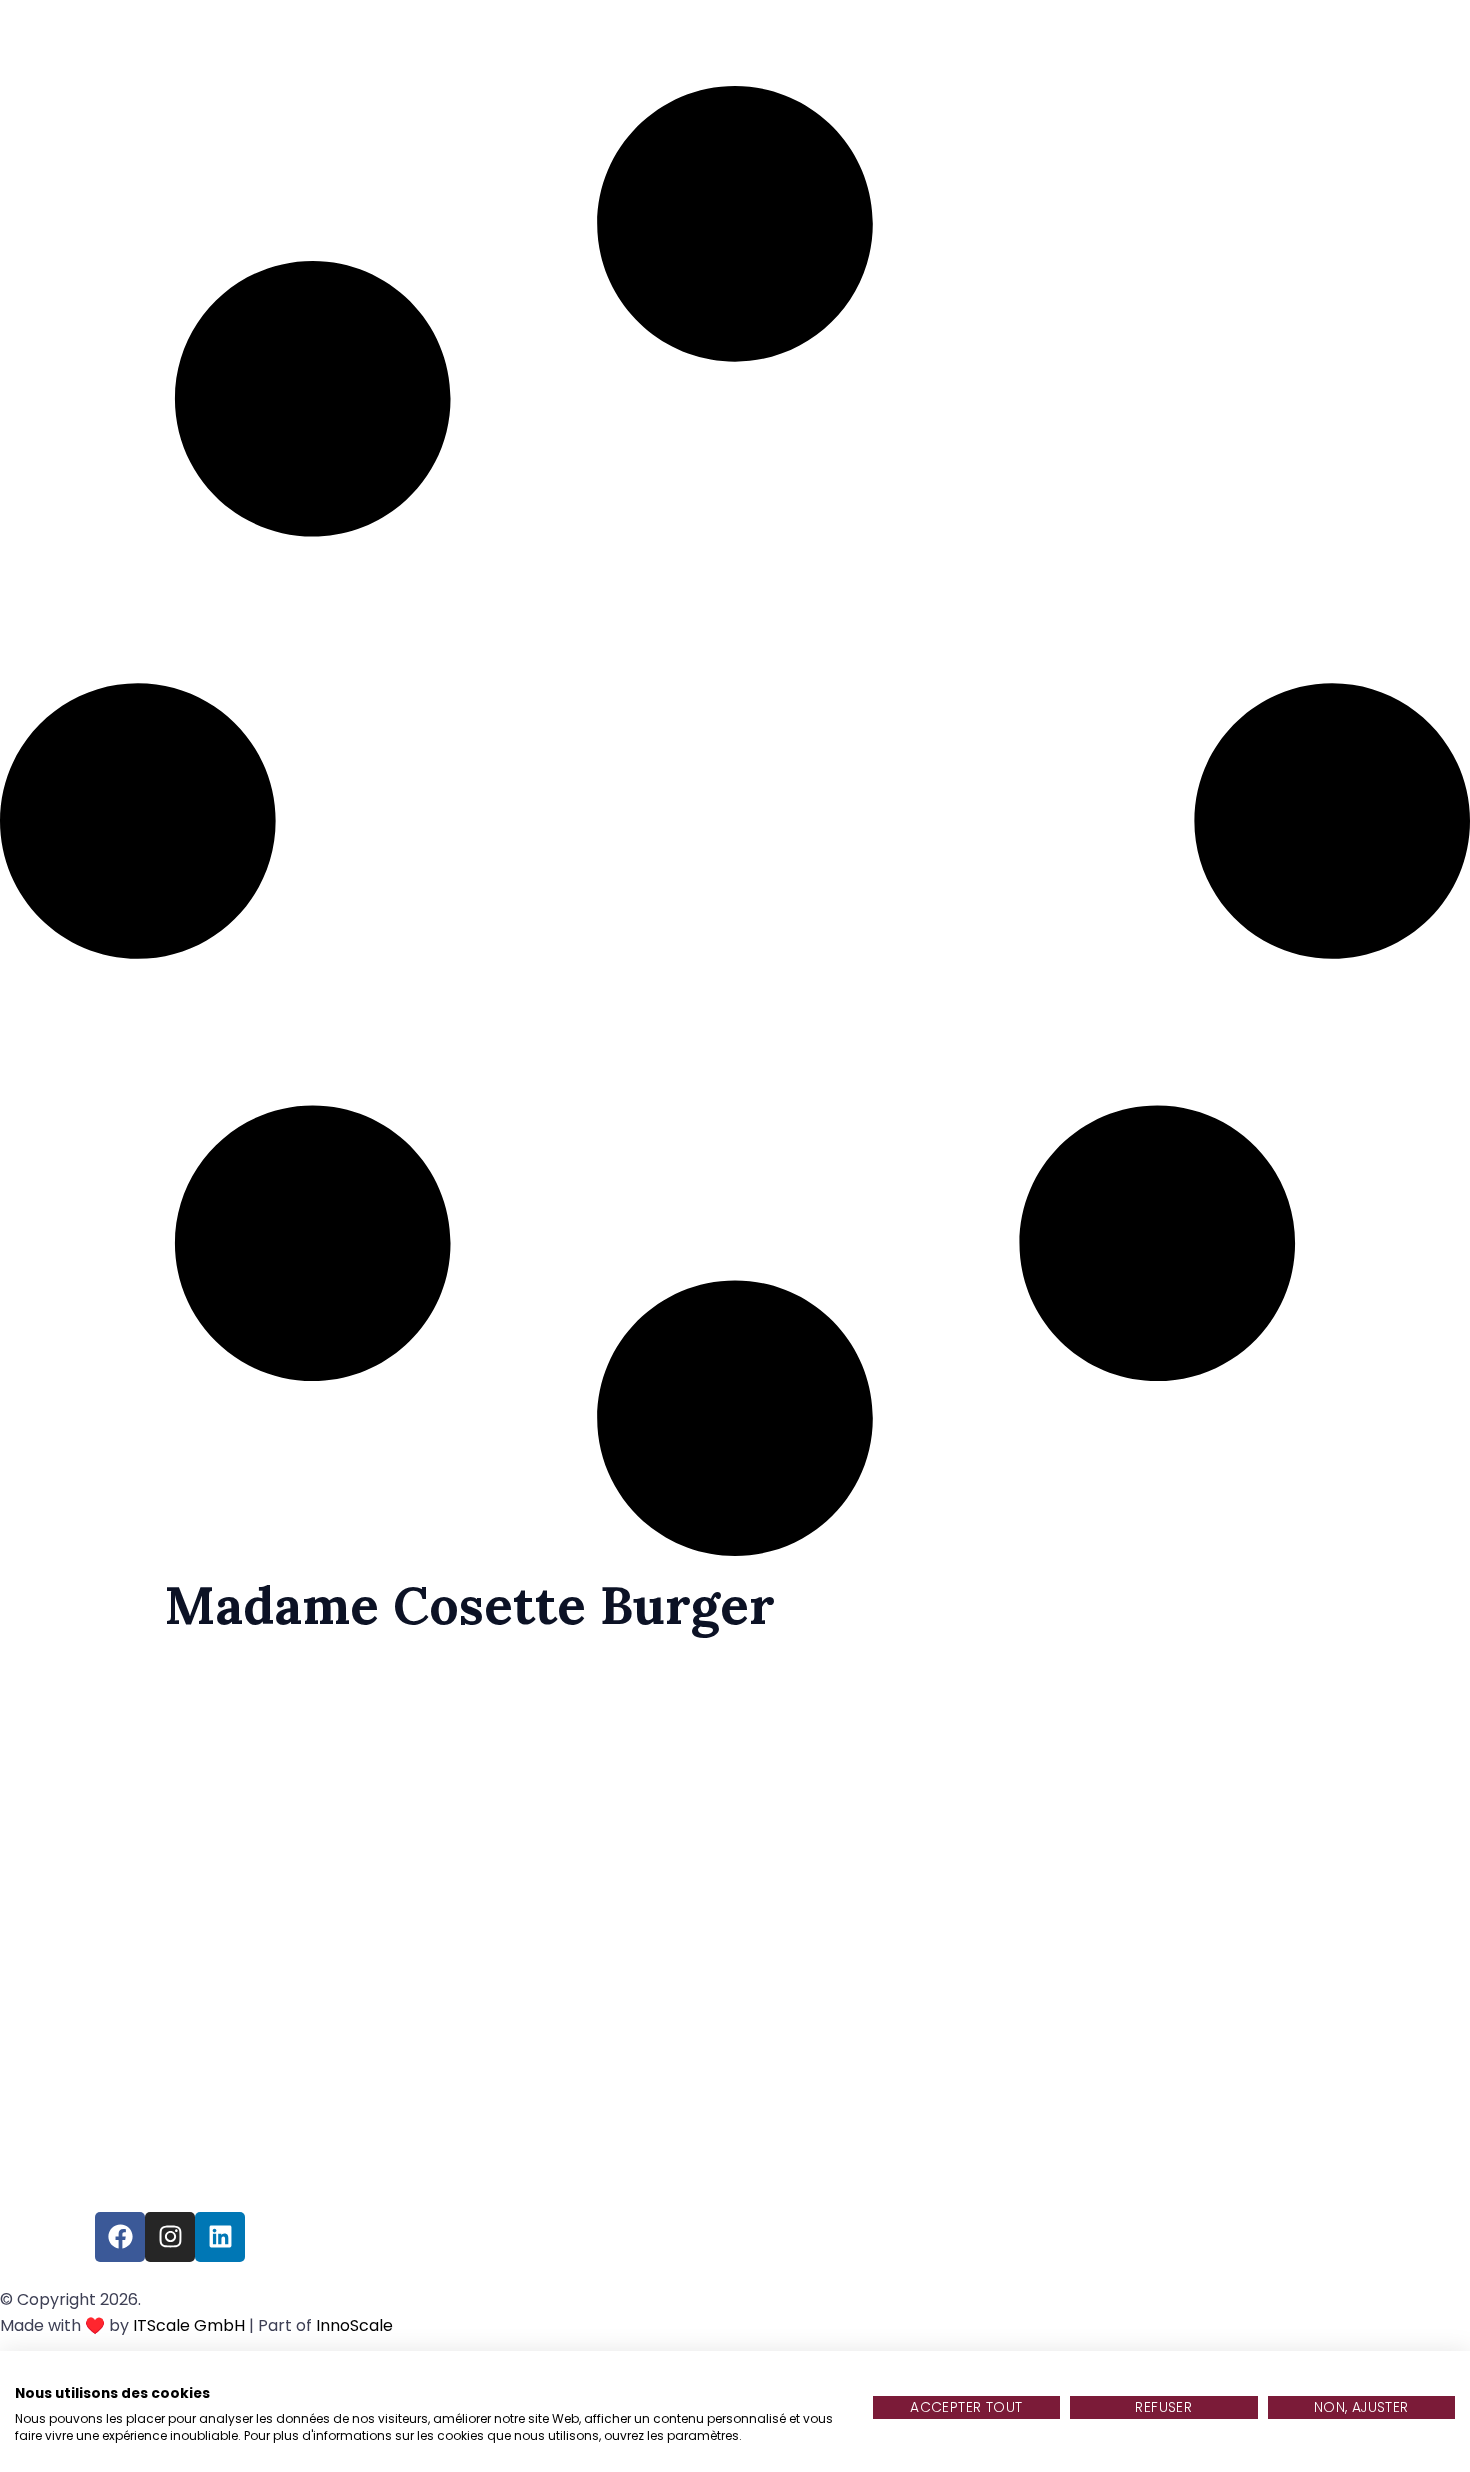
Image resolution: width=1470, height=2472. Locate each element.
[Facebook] (120, 2237)
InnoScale (354, 2325)
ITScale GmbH (189, 2325)
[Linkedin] (220, 2237)
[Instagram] (170, 2237)
